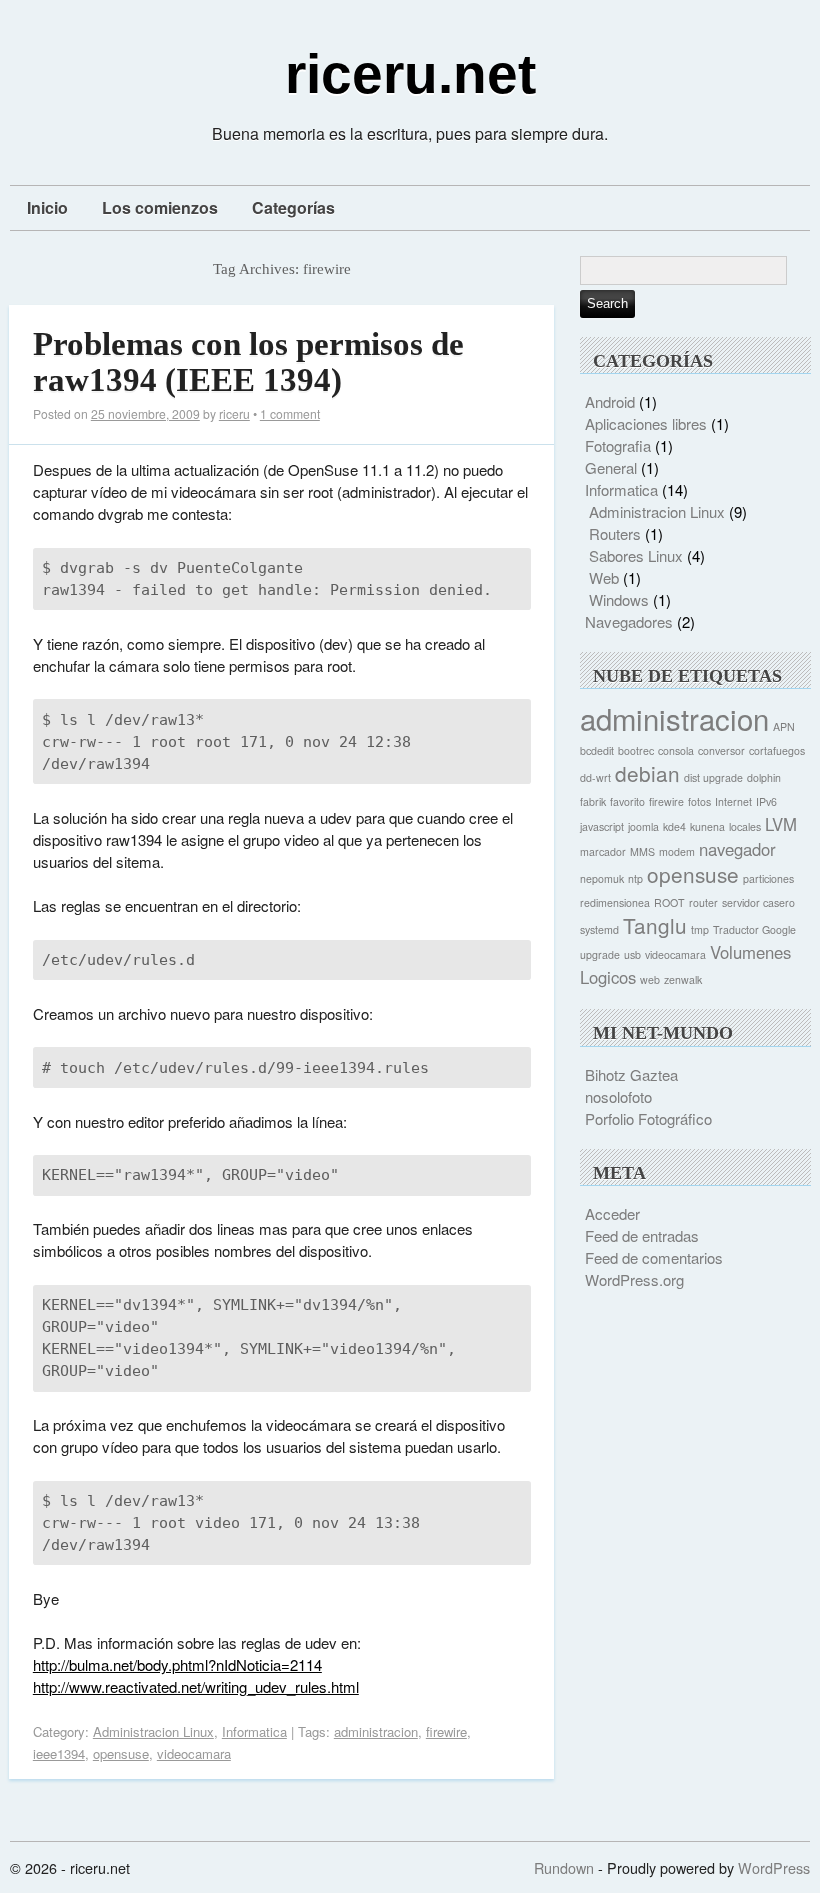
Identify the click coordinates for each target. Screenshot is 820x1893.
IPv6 (766, 801)
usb (632, 954)
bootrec (636, 750)
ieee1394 (59, 1753)
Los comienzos (160, 207)
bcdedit (597, 750)
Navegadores (629, 621)
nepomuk (602, 878)
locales (745, 826)
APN (784, 726)
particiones (768, 878)
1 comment (290, 413)
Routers (615, 533)
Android (610, 401)
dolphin (764, 777)
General (611, 467)
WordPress (774, 1867)
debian (647, 773)
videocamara (194, 1753)
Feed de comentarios (654, 1257)
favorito (627, 801)
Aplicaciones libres (646, 423)
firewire (446, 1731)
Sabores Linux (636, 555)
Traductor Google (754, 929)
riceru (234, 413)
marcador (603, 851)
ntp (635, 878)
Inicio (47, 207)
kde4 (674, 826)
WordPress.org (634, 1279)
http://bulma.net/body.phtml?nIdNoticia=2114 (177, 1664)
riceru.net (410, 74)
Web (604, 577)
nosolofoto (618, 1096)
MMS (642, 851)
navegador (737, 849)
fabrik (593, 801)
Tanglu (655, 925)
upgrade (600, 954)
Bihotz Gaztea (631, 1074)
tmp (700, 929)
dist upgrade (713, 777)
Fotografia (618, 445)
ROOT (669, 902)
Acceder (612, 1213)
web (650, 979)
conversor (721, 750)
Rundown (564, 1867)
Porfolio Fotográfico (648, 1118)
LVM (781, 824)
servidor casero (758, 902)
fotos (699, 801)
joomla (643, 826)
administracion (376, 1731)
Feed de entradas (642, 1235)
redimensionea (615, 902)
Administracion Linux (153, 1731)
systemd (599, 929)
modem (677, 851)
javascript (602, 826)
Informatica (254, 1731)
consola (676, 750)
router (703, 902)
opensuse (121, 1753)
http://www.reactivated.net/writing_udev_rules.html (196, 1686)
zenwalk (683, 979)
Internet (733, 801)
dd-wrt (595, 777)
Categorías (293, 207)
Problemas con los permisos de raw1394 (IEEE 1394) (248, 362)
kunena (707, 826)
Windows (619, 599)
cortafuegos (777, 750)
